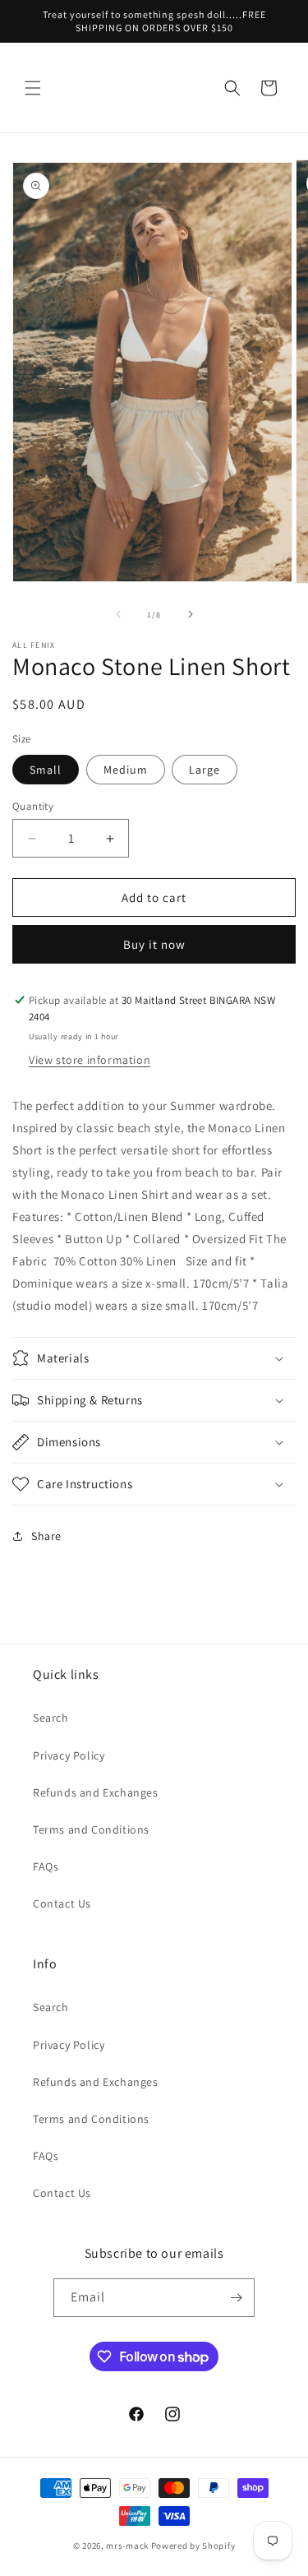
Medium (126, 770)
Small (46, 770)
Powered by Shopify (193, 2546)
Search (51, 1718)
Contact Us (62, 1903)
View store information (90, 1060)
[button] (33, 88)
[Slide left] (118, 614)
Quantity (33, 806)
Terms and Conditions (91, 1829)
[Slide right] (191, 614)
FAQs (46, 1866)
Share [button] (46, 1536)
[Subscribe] (236, 2298)
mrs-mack (127, 2546)
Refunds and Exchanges (96, 1792)
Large (205, 770)
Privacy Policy (69, 1755)
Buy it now (154, 944)
